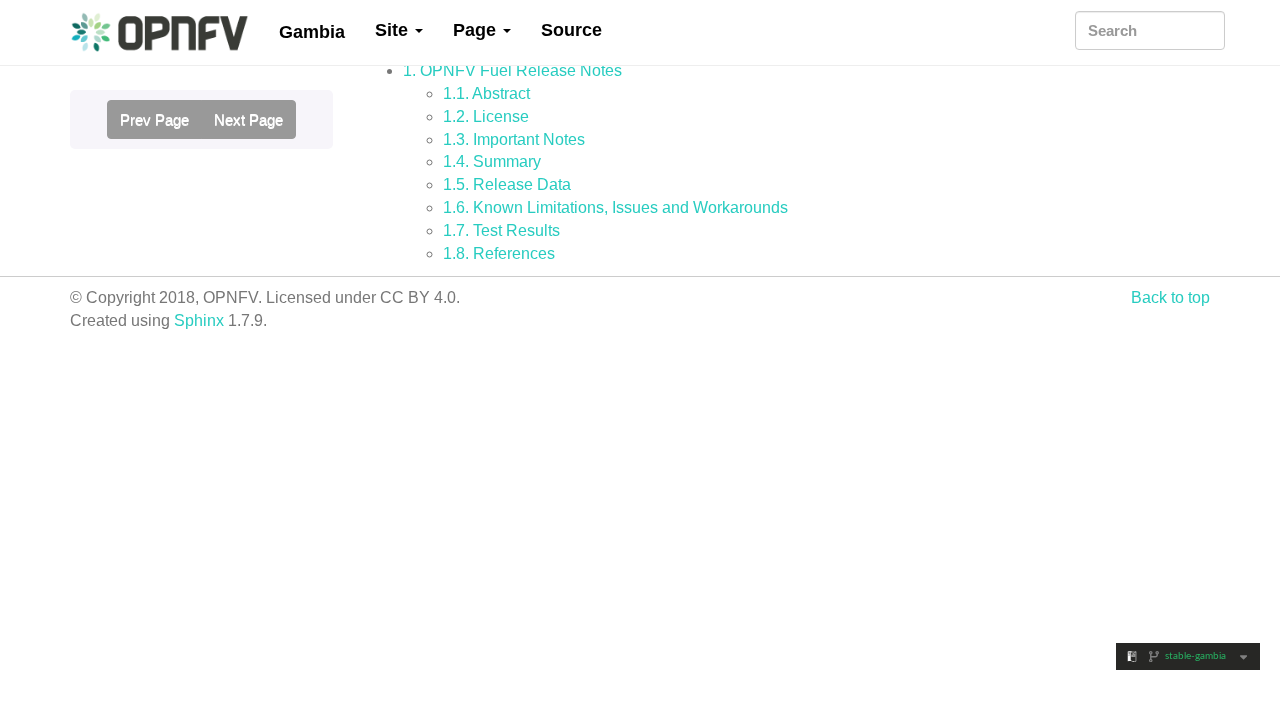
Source (571, 30)
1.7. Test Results (501, 230)
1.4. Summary (492, 161)
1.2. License (486, 116)
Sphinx (199, 320)
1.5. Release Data (507, 184)
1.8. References (499, 253)
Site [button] (394, 30)
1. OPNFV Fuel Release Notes (512, 70)
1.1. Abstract (486, 93)
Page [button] (477, 30)
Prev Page (154, 119)
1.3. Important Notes (514, 139)
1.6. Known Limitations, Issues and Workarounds (615, 207)
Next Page (248, 119)
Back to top (1170, 297)
